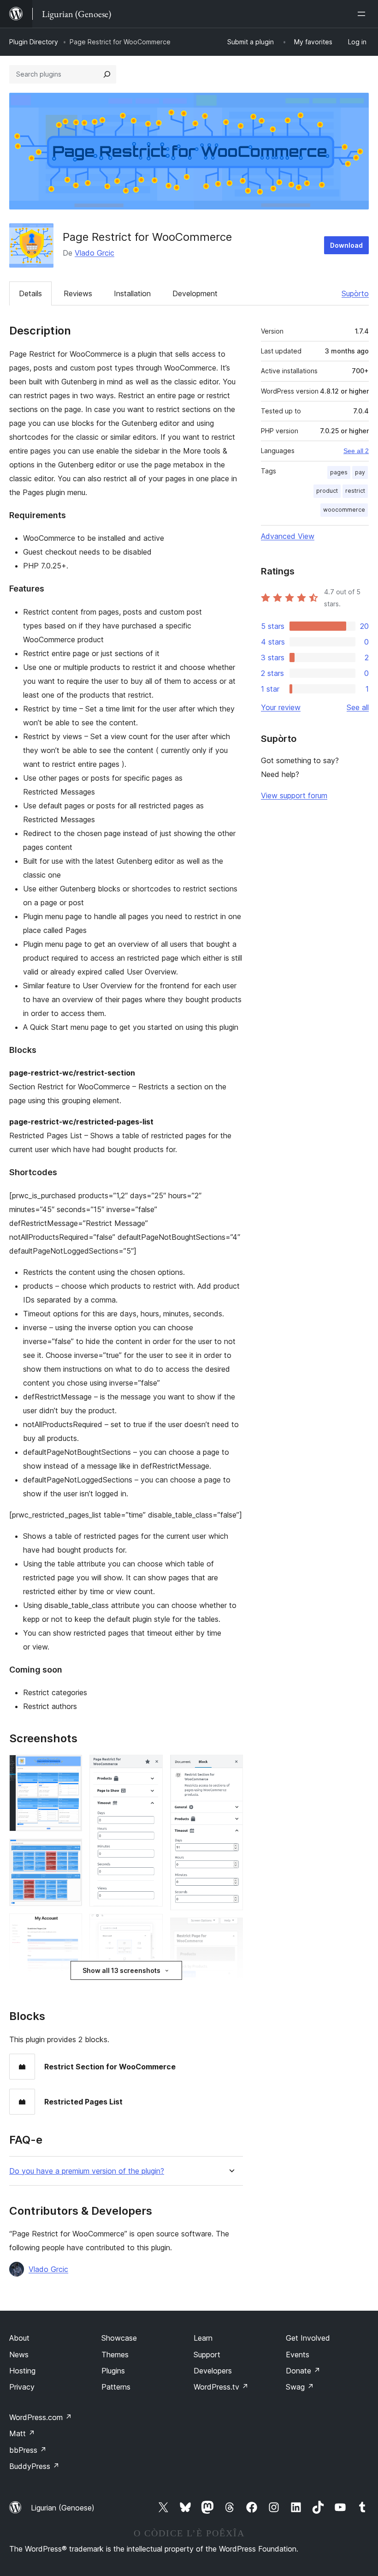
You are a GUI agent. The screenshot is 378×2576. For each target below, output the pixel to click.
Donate (303, 2371)
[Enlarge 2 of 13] (70, 1851)
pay (360, 472)
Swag (300, 2387)
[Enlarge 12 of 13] (230, 1930)
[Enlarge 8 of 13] (150, 1926)
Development (195, 293)
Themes (115, 2355)
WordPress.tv (221, 2387)
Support (207, 2355)
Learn (203, 2338)
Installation (132, 293)
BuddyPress (34, 2466)
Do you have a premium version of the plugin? (87, 2171)
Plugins (113, 2371)
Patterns (116, 2387)
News (19, 2355)
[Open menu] (363, 14)
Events (298, 2355)
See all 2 (356, 451)
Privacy (22, 2387)
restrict (355, 491)
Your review (281, 707)
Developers (213, 2371)
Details (30, 293)
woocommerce (344, 510)
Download (346, 245)
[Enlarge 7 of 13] (150, 1767)
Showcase (119, 2338)
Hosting (22, 2371)
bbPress (28, 2450)
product (327, 491)
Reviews (78, 293)
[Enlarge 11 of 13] (230, 1767)
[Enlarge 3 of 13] (70, 1926)
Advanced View (288, 536)
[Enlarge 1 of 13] (70, 1767)
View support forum (294, 795)
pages (339, 472)
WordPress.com (41, 2417)
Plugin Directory (34, 42)
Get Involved (308, 2338)
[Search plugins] (107, 74)
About (19, 2338)
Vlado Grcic (94, 253)
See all (358, 707)
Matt (22, 2433)
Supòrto (355, 293)
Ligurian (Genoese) (63, 2508)
